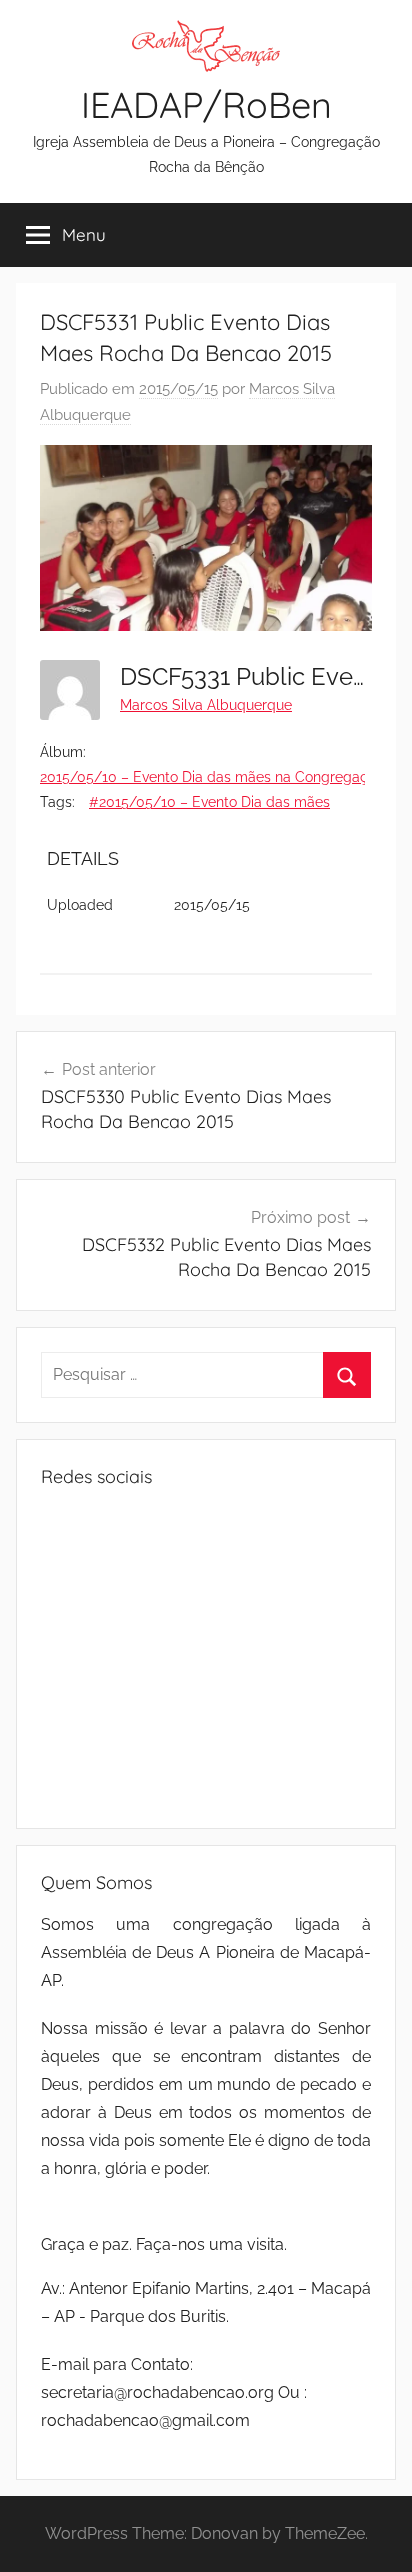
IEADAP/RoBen (206, 104)
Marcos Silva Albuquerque (206, 705)
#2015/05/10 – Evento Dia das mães (209, 802)
